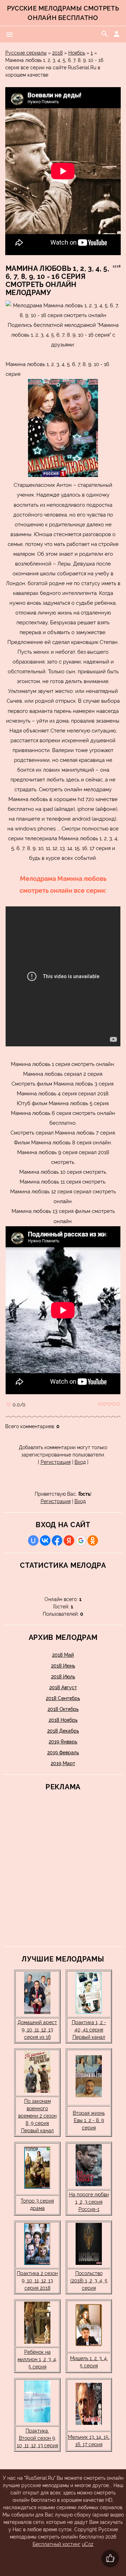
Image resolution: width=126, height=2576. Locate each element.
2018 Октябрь (63, 1709)
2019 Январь (63, 1742)
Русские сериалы (26, 53)
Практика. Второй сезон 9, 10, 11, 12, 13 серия (37, 2438)
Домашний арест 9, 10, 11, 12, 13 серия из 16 (37, 2030)
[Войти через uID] (33, 1540)
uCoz (88, 2544)
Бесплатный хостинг (57, 2544)
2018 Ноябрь (63, 1720)
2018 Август (63, 1687)
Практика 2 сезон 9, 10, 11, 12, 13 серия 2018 (37, 2281)
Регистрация (56, 1462)
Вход (80, 1462)
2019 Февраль (63, 1753)
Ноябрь (77, 53)
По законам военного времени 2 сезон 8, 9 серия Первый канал (37, 2116)
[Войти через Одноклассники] (93, 1540)
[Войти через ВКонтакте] (45, 1540)
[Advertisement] (56, 1867)
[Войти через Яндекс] (69, 1540)
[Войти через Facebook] (57, 1540)
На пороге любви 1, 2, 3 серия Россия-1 (89, 2202)
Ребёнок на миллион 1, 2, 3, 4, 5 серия (37, 2359)
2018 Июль (63, 1677)
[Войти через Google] (81, 1540)
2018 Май (63, 1655)
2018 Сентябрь (63, 1698)
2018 (57, 53)
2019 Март (63, 1763)
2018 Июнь (63, 1666)
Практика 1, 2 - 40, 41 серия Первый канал (89, 2030)
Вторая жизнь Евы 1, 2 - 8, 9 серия (89, 2120)
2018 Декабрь (63, 1731)
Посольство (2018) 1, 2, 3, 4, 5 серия (89, 2281)
